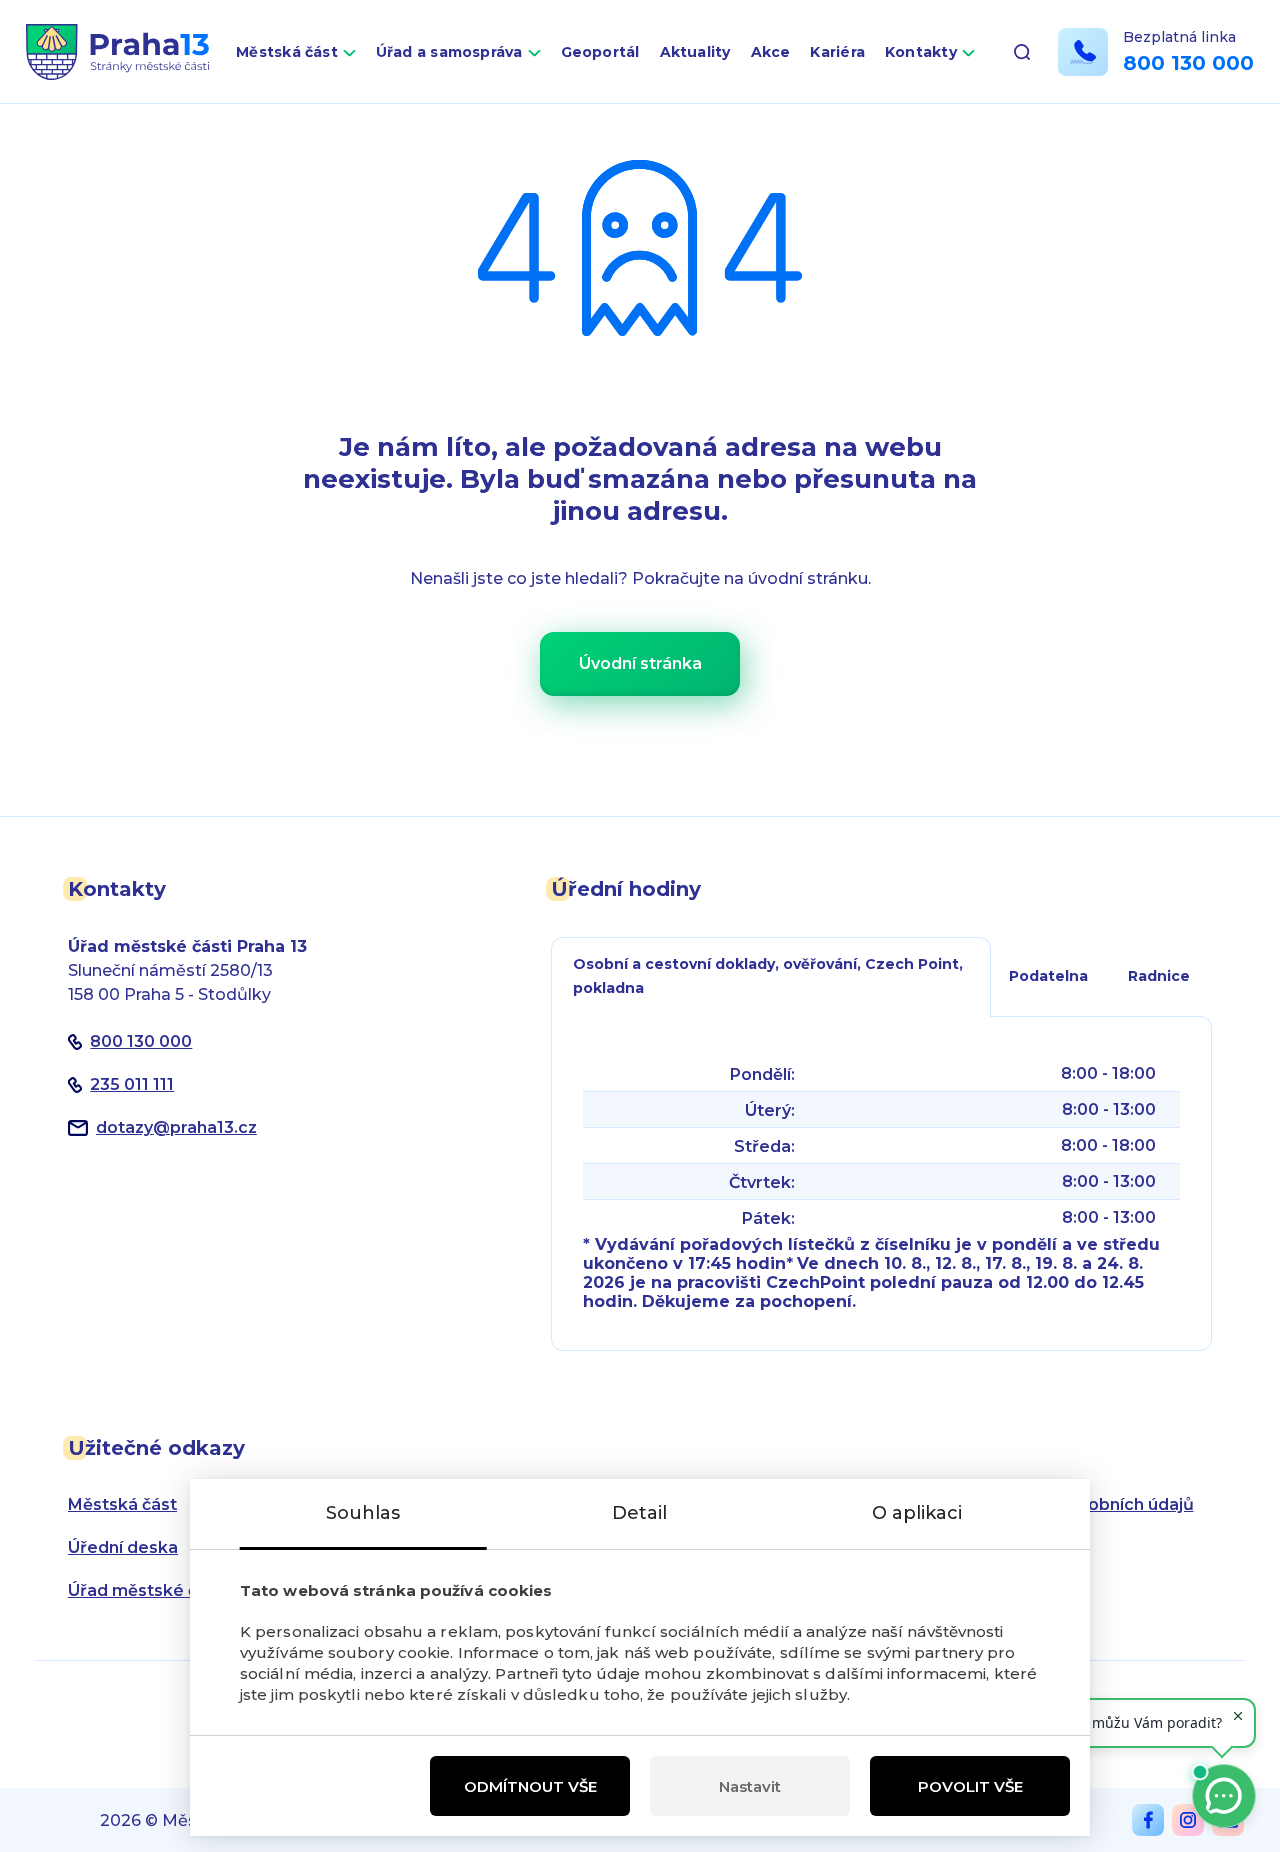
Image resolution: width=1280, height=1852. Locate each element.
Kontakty (921, 52)
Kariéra (837, 52)
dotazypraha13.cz (176, 1127)
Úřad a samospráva (449, 52)
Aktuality (695, 52)
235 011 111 (132, 1084)
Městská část (287, 52)
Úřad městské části (147, 1590)
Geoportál (600, 52)
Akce (771, 52)
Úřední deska (123, 1547)
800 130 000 (1188, 63)
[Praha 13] (117, 52)
